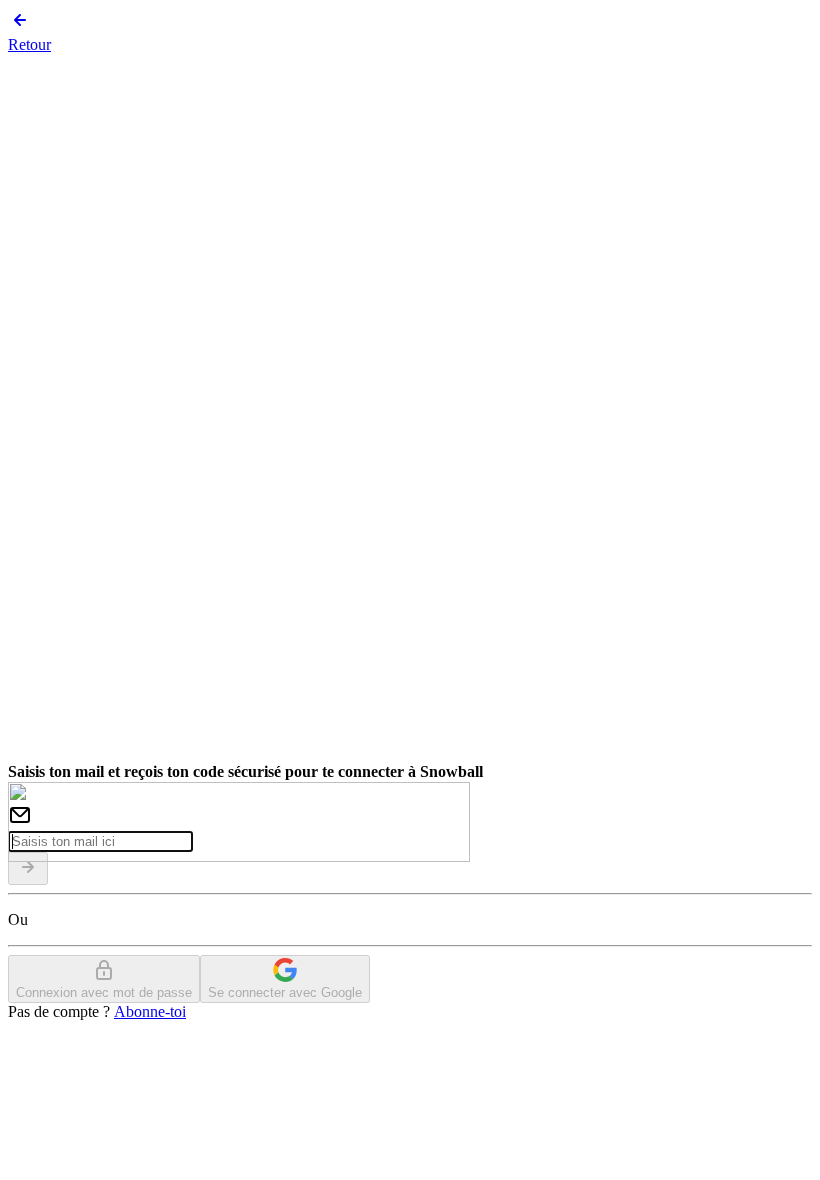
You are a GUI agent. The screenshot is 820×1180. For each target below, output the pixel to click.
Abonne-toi (150, 1011)
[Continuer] (28, 868)
